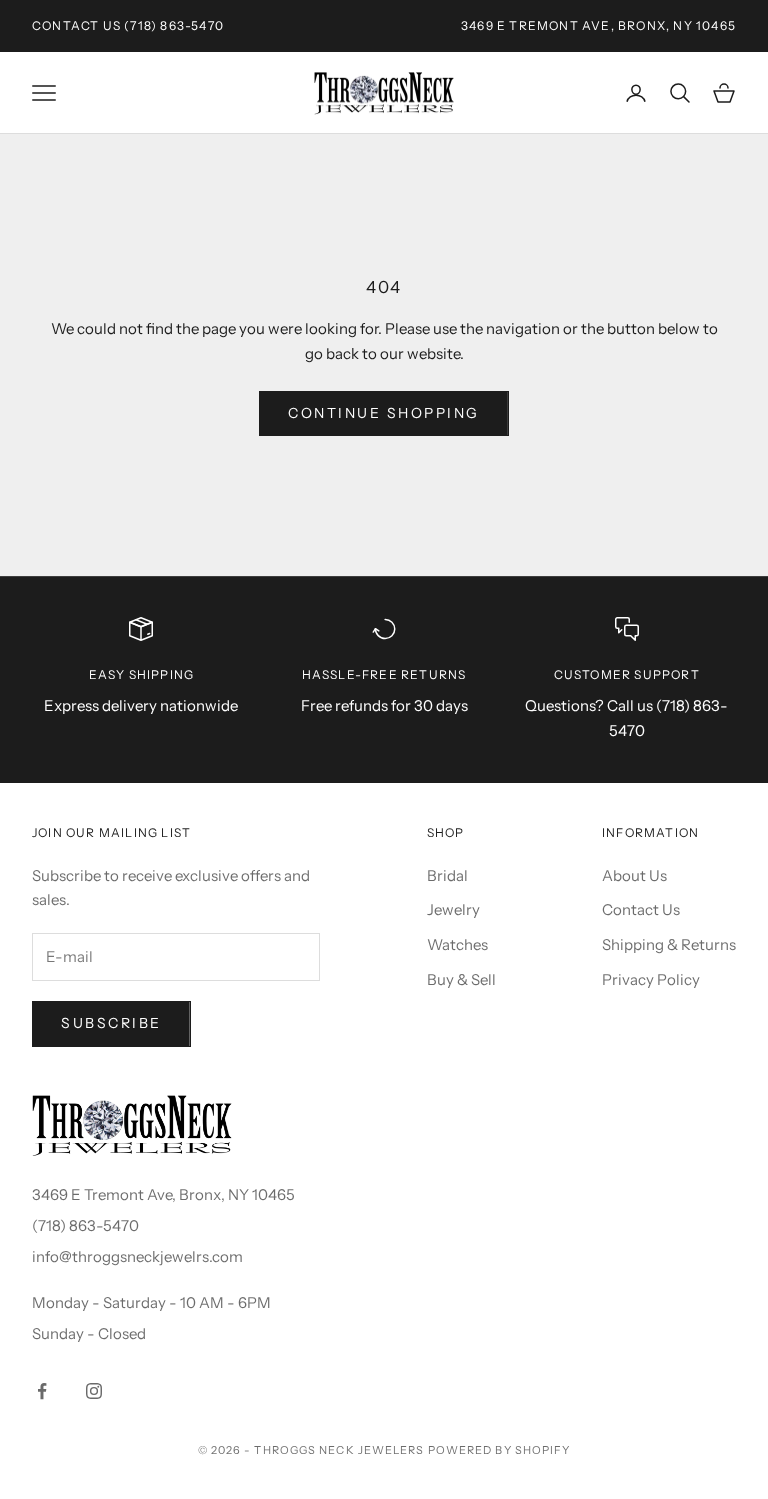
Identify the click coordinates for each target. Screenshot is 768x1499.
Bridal (447, 875)
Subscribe (111, 1023)
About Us (634, 875)
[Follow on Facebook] (42, 1391)
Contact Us (76, 25)
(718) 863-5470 (174, 25)
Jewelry (453, 909)
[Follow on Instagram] (94, 1391)
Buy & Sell (461, 979)
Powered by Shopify (499, 1450)
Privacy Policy (651, 979)
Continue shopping (384, 413)
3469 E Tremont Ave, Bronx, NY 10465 (163, 1194)
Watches (457, 944)
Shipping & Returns (669, 944)
